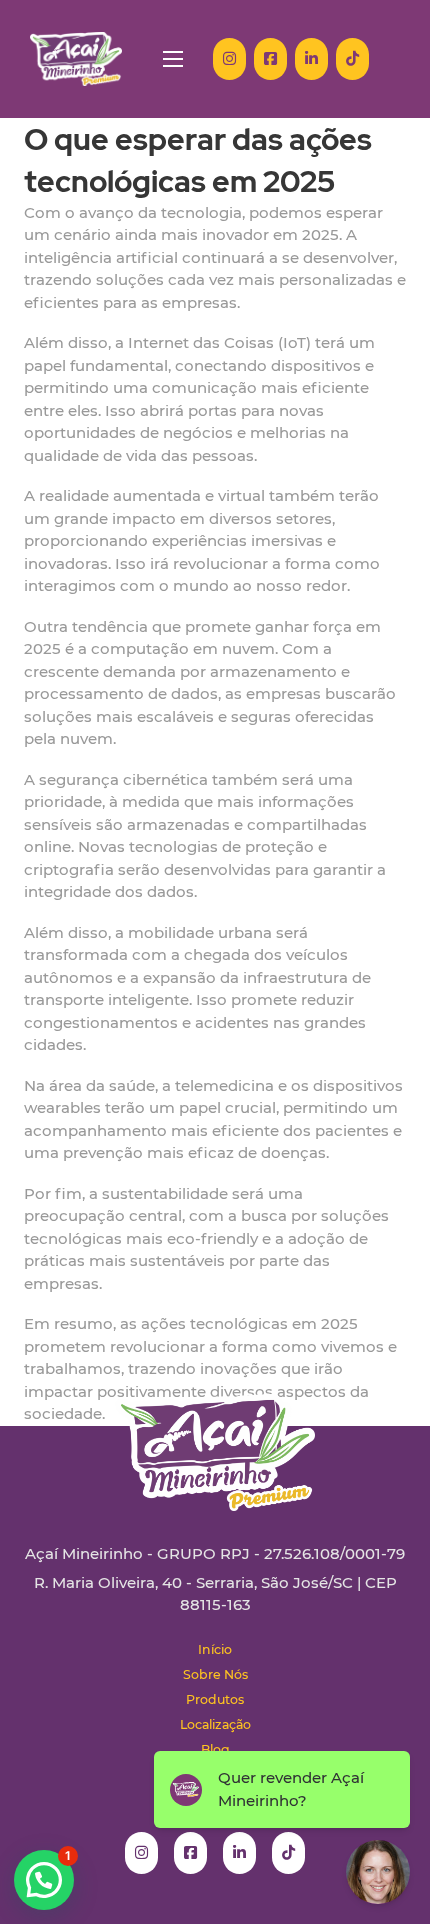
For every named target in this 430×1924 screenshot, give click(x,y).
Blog (215, 1749)
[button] (44, 1880)
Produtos (215, 1699)
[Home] (76, 59)
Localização (215, 1724)
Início (215, 1649)
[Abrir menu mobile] (173, 59)
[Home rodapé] (215, 1437)
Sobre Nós (215, 1674)
